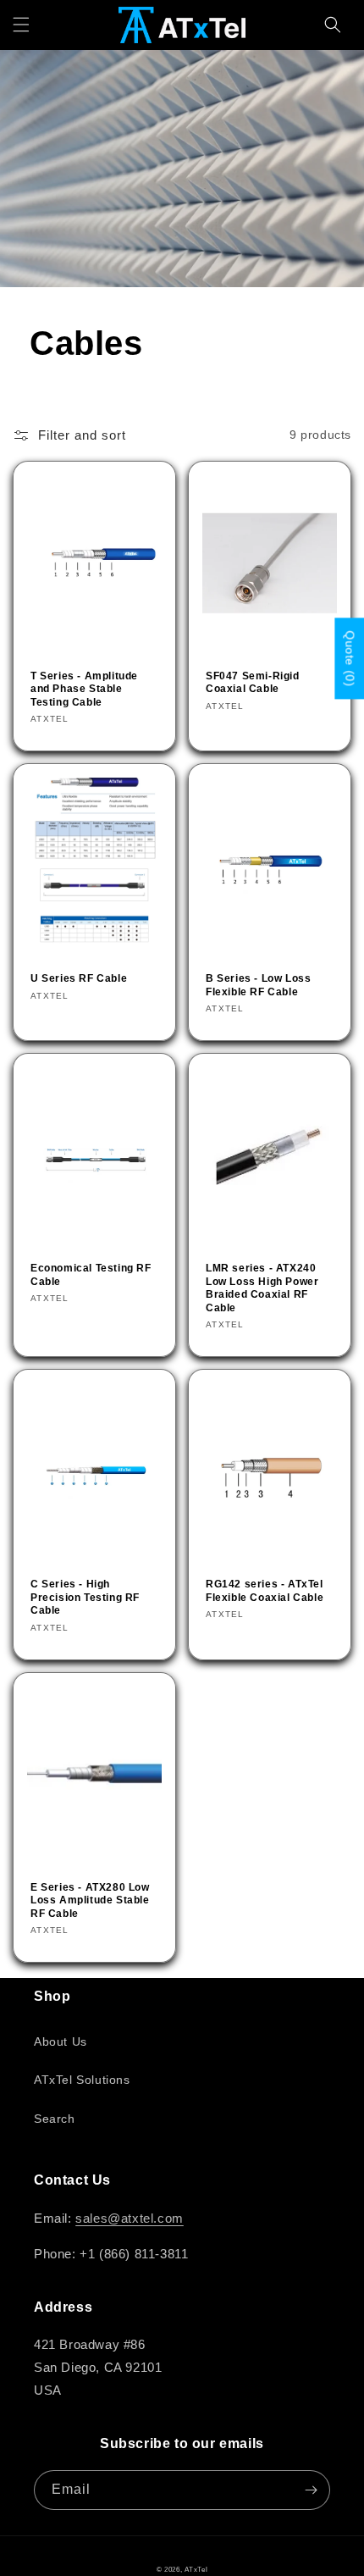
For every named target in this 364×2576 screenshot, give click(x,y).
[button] (21, 25)
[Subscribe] (311, 2490)
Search (55, 2119)
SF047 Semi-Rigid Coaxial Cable (253, 683)
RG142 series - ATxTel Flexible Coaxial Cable (265, 1591)
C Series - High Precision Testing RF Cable (85, 1597)
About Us (61, 2041)
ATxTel (196, 2569)
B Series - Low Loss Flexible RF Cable (258, 985)
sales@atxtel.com (130, 2218)
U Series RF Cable (79, 978)
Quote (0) (350, 659)
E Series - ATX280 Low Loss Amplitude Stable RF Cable (90, 1900)
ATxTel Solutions (82, 2080)
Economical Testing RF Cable (91, 1275)
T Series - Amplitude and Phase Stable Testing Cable (84, 689)
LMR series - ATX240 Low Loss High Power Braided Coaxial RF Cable (262, 1288)
